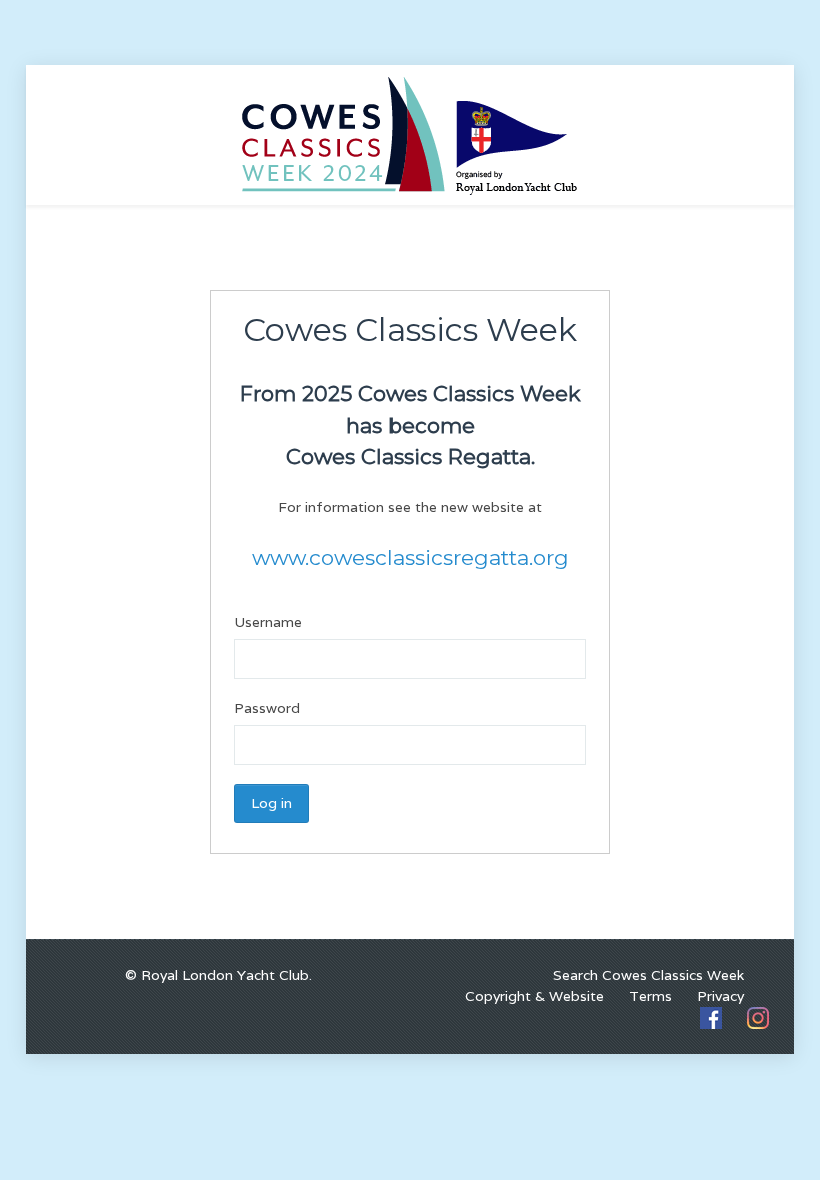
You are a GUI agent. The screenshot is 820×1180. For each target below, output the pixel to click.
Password (267, 708)
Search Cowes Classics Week (648, 975)
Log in (271, 803)
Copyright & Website (534, 996)
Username (268, 622)
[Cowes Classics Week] (410, 134)
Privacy (720, 996)
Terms (650, 996)
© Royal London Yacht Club (217, 975)
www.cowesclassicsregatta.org (410, 557)
